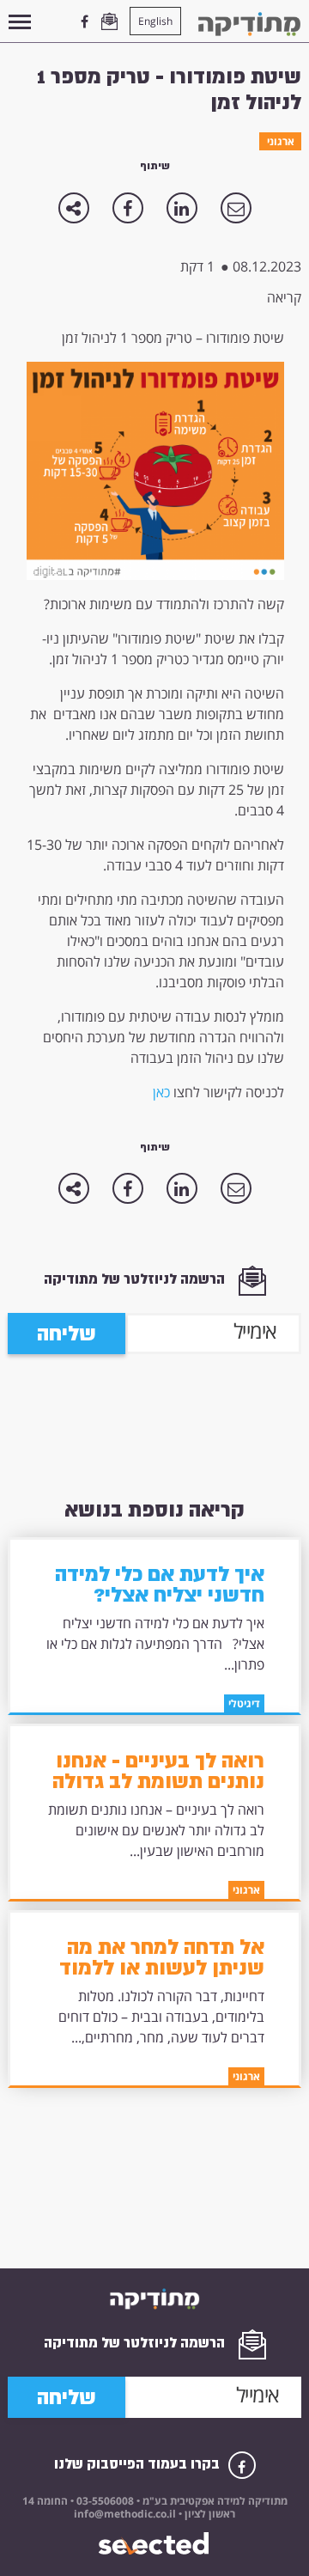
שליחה (67, 1334)
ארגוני (281, 141)
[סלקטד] (155, 2544)
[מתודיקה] (249, 24)
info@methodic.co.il (125, 2514)
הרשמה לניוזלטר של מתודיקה (136, 1279)
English (155, 21)
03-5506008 (104, 2501)
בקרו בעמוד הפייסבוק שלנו (139, 2464)
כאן (161, 1092)
